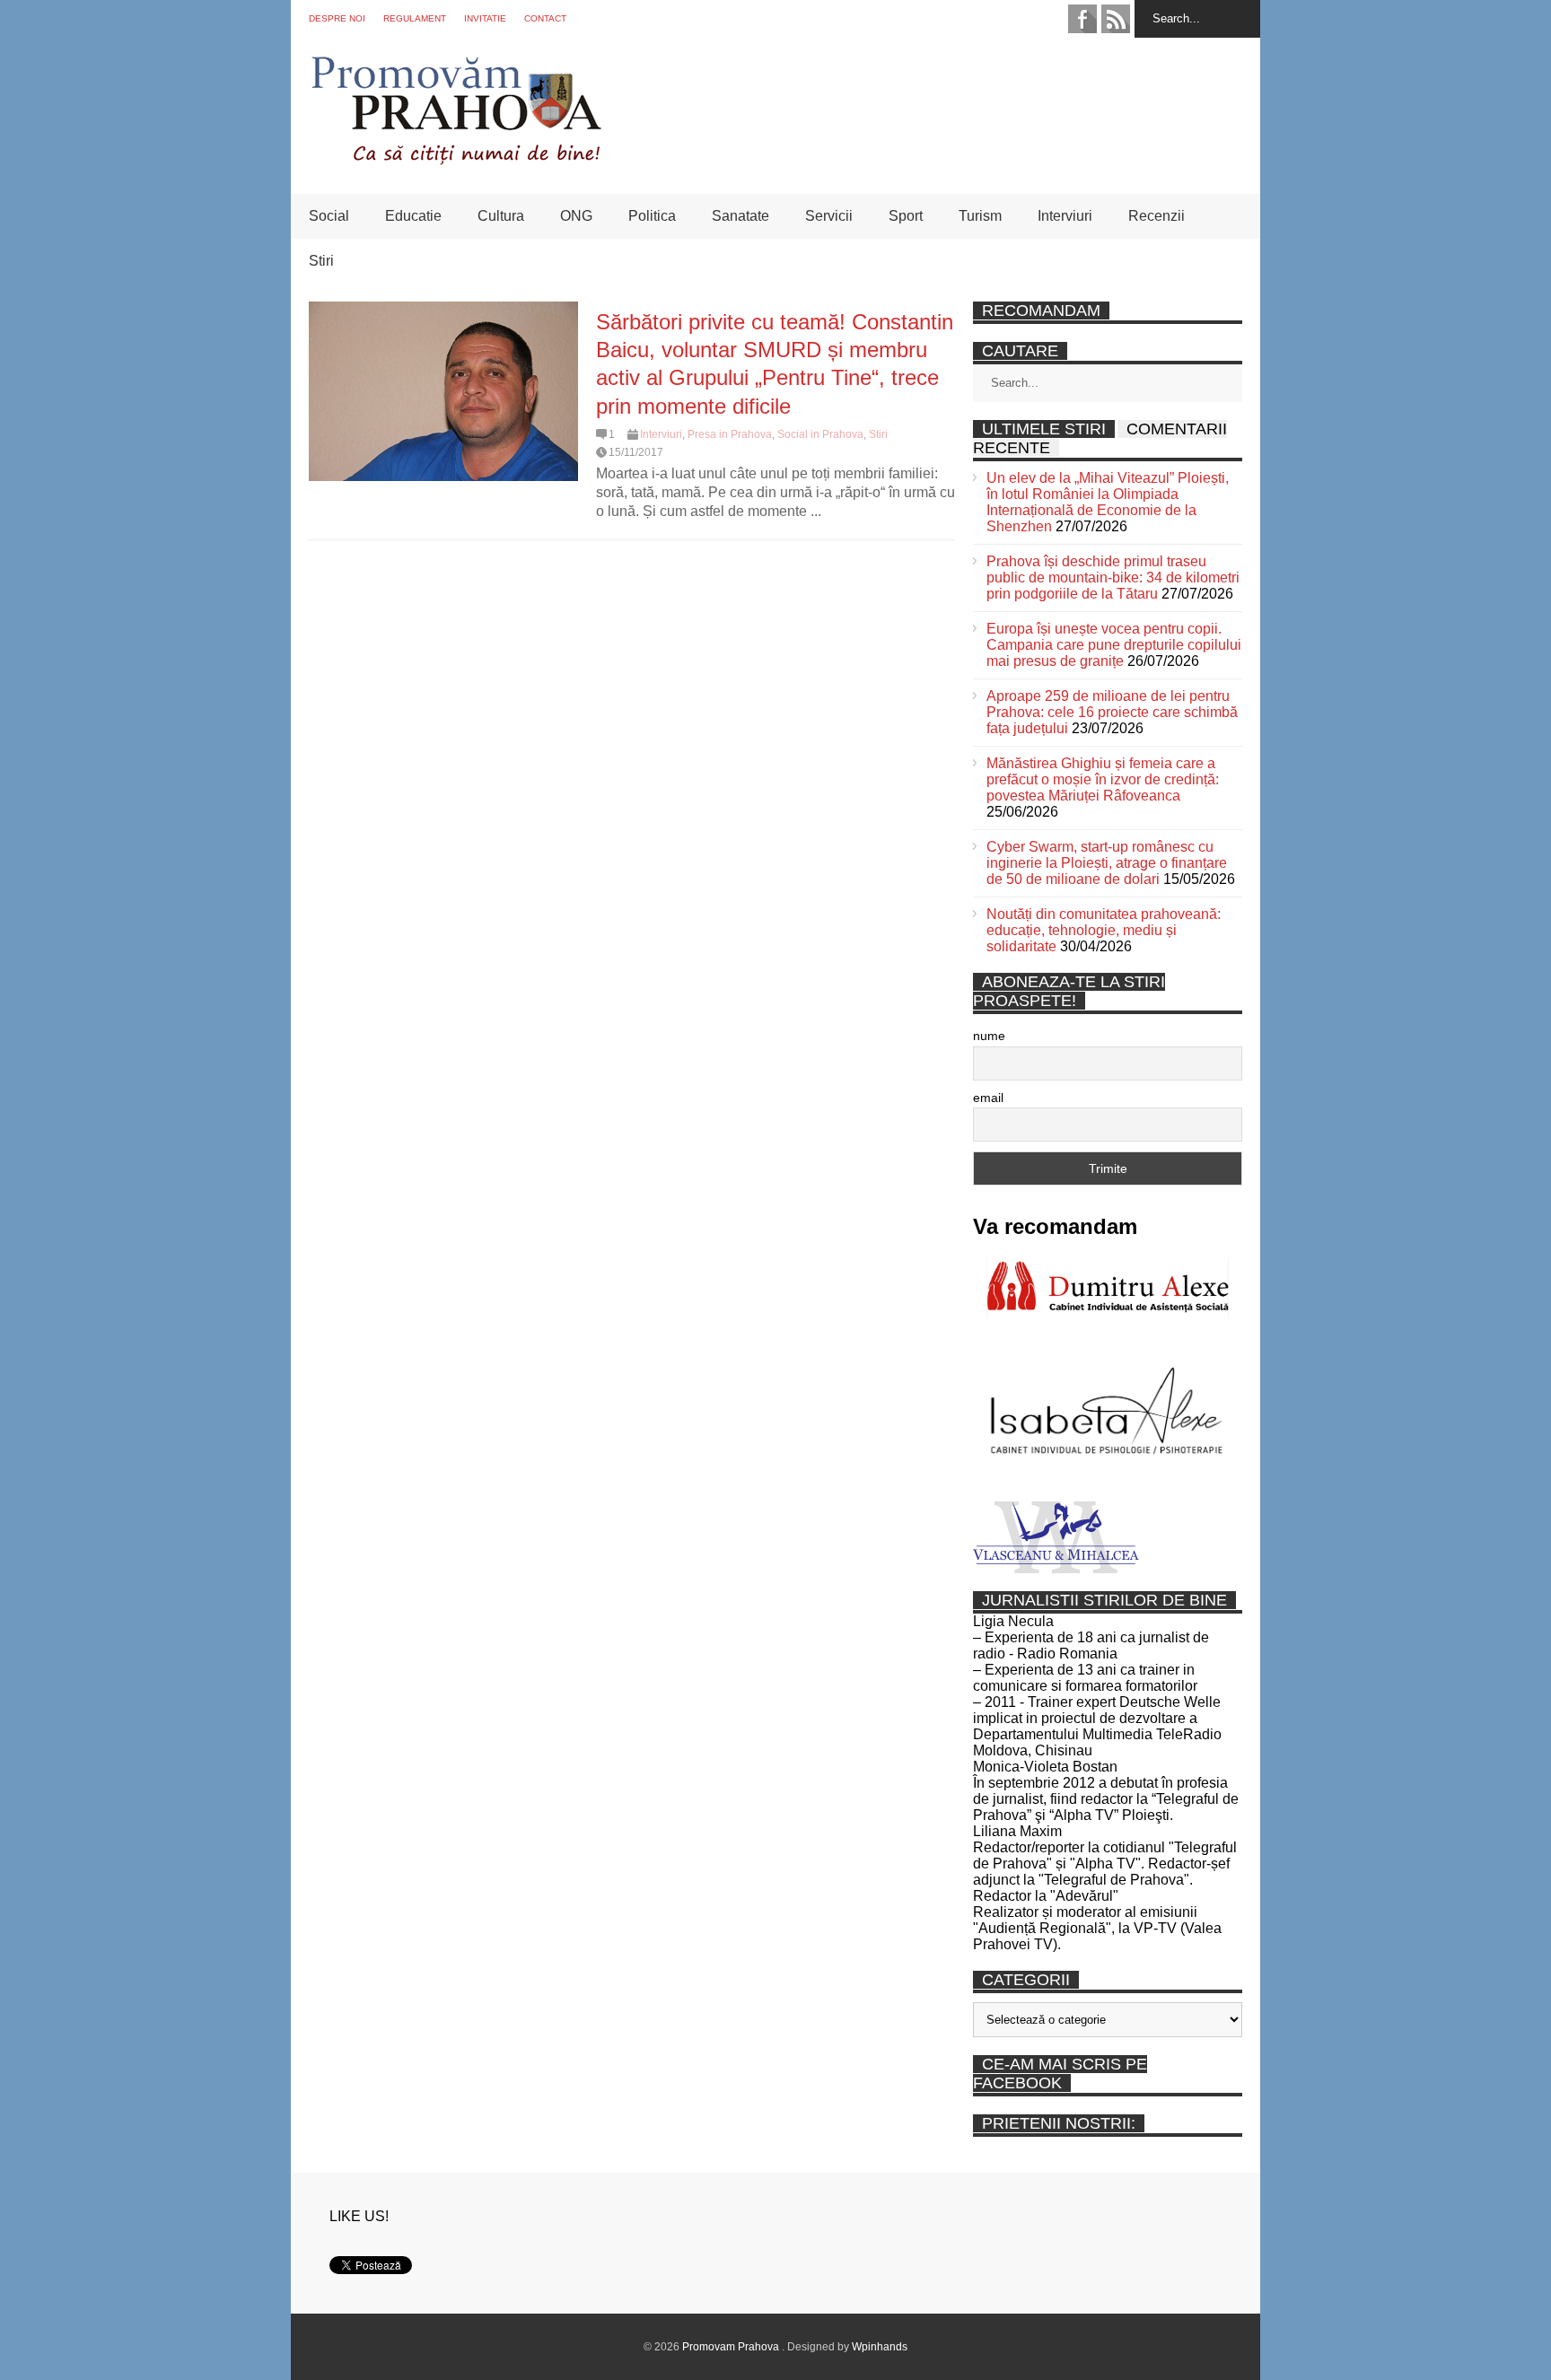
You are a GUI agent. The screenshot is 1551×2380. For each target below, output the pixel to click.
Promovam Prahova (732, 2347)
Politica (652, 216)
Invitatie (485, 18)
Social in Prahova (820, 434)
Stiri (321, 261)
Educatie (413, 216)
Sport (906, 216)
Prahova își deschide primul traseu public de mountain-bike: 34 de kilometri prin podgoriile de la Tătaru (1113, 577)
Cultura (501, 216)
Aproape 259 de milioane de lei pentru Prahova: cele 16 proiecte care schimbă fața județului (1112, 712)
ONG (576, 216)
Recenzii (1157, 216)
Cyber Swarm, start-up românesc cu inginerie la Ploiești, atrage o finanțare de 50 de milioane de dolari (1107, 863)
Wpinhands (880, 2347)
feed (1116, 19)
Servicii (829, 216)
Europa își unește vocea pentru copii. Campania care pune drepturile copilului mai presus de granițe (1114, 645)
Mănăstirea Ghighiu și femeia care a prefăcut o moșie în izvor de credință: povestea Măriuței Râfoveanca (1103, 779)
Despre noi (337, 18)
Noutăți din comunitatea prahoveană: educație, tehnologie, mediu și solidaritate (1104, 930)
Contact (545, 18)
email (988, 1098)
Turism (980, 216)
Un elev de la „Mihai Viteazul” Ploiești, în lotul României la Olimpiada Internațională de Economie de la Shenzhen (1108, 502)
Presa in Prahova (730, 434)
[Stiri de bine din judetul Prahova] (456, 159)
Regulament (415, 18)
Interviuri (1065, 216)
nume (989, 1036)
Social (329, 216)
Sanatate (740, 216)
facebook (1082, 19)
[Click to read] (443, 391)
